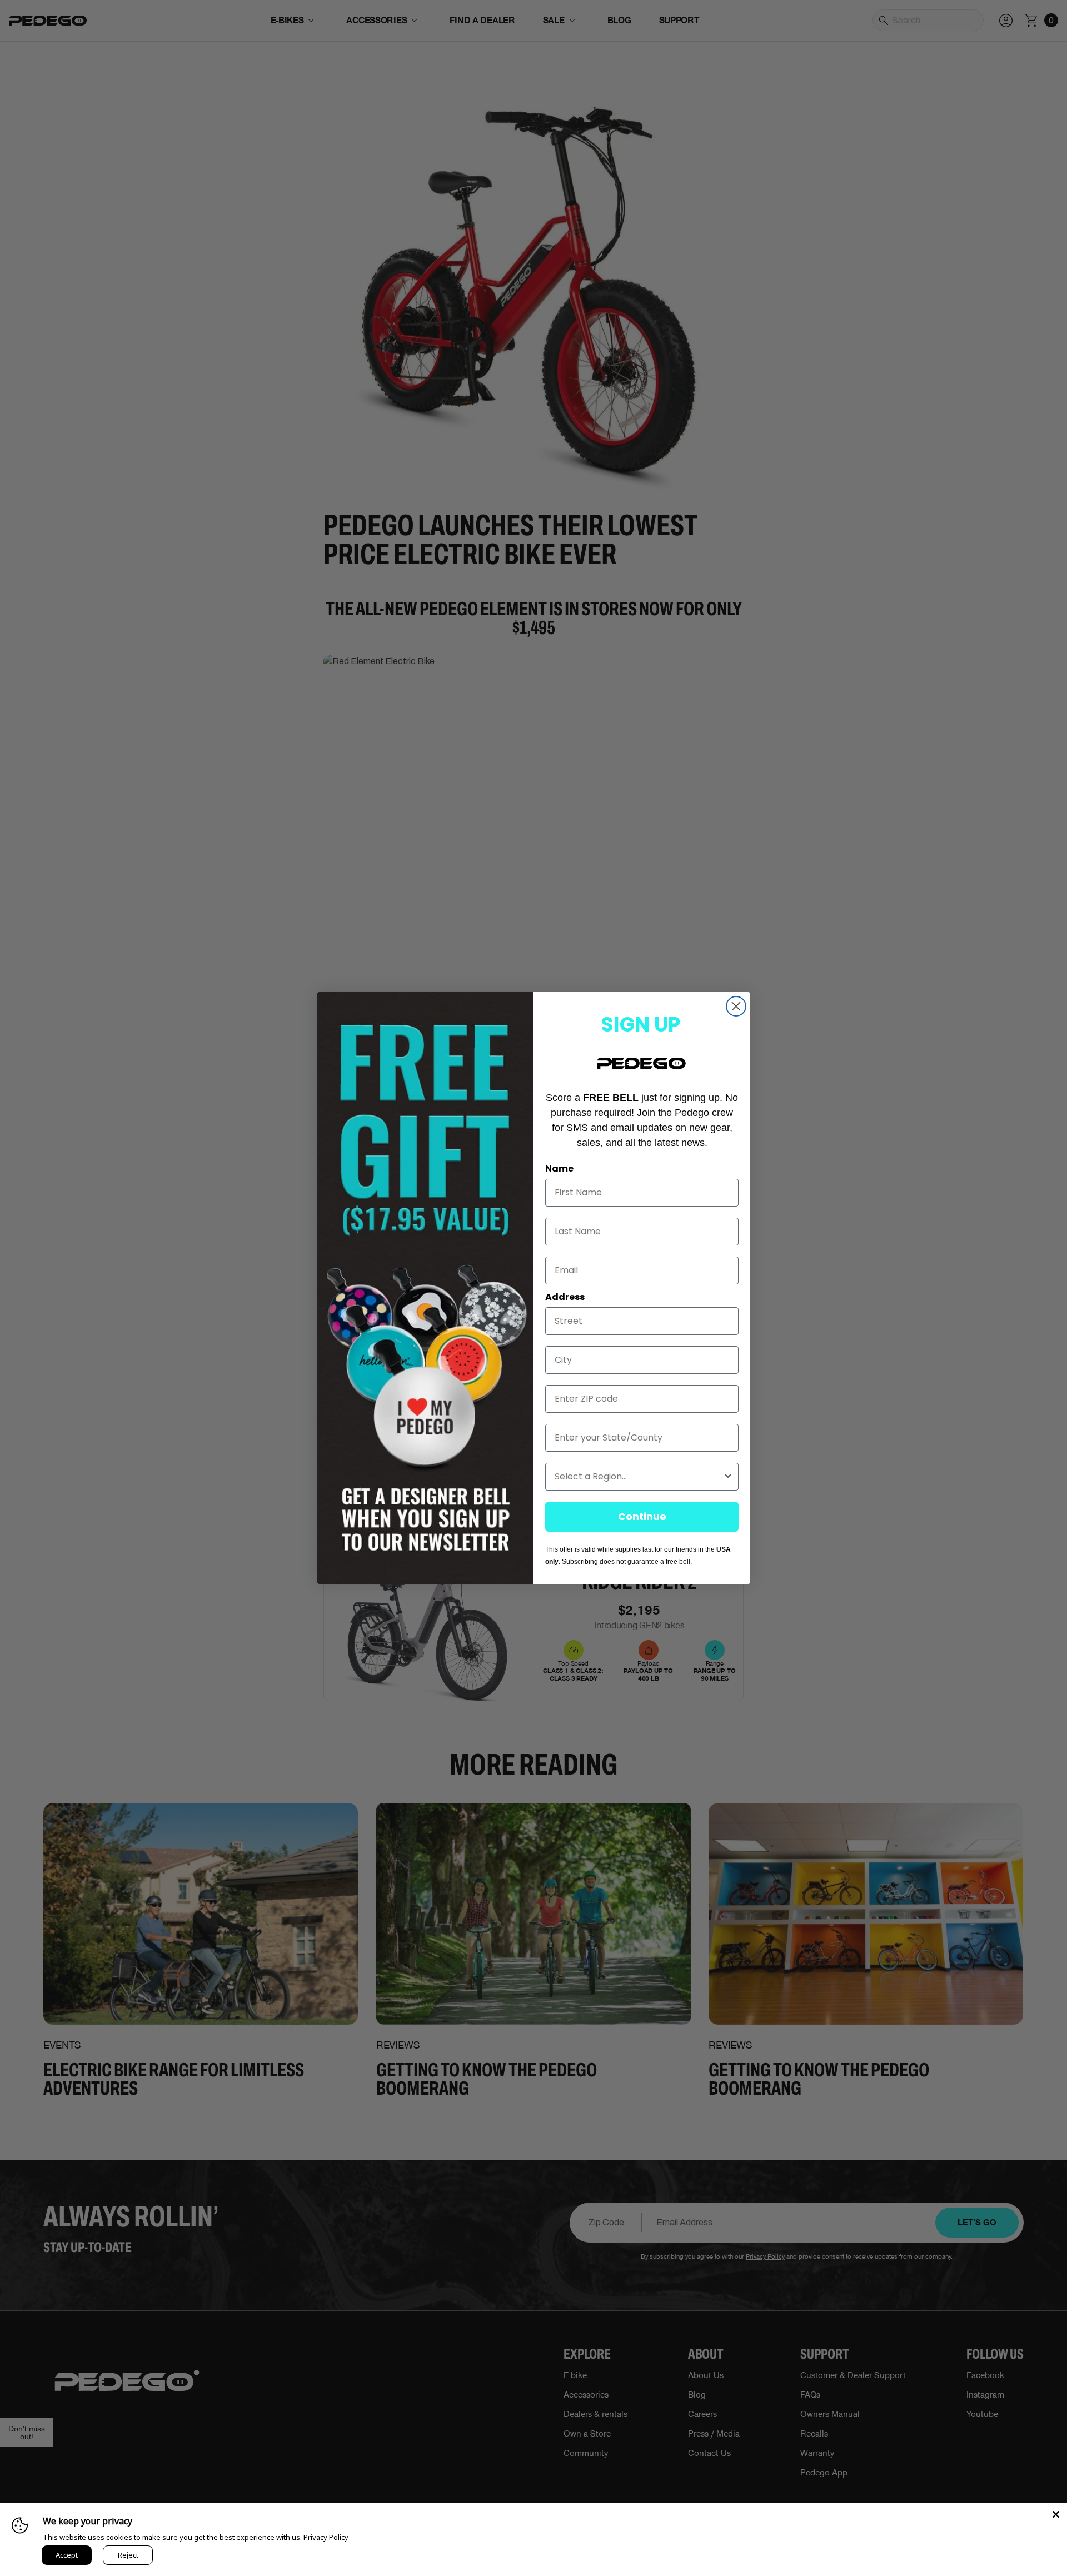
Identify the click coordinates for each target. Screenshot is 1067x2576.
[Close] (1056, 2514)
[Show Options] (728, 1477)
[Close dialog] (736, 1006)
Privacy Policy (326, 2537)
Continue (642, 1516)
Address (565, 1297)
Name (559, 1169)
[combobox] (639, 1477)
